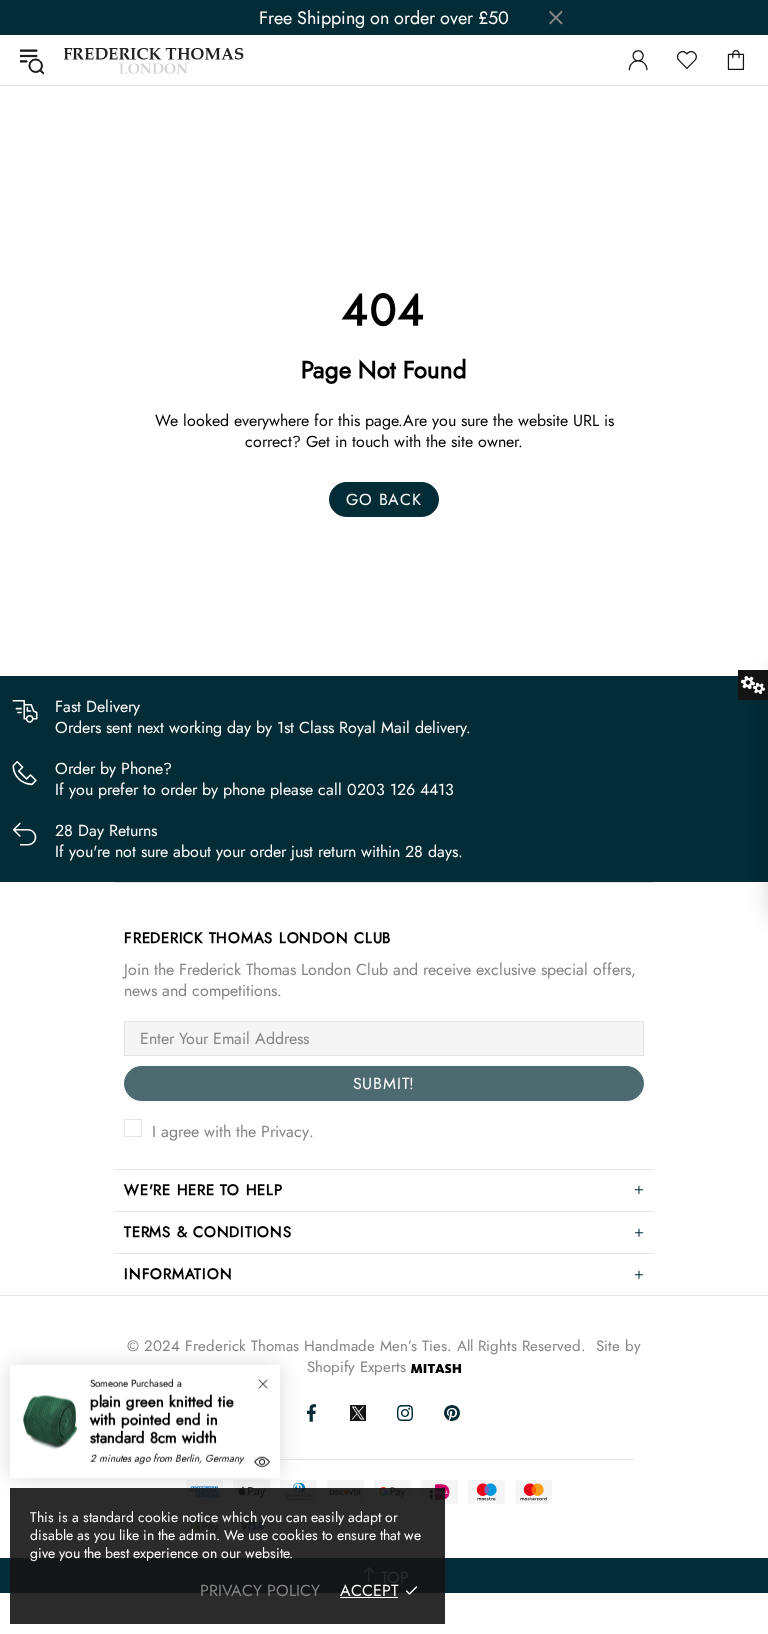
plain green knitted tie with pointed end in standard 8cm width (162, 1420)
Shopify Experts (356, 1367)
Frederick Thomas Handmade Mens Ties (154, 60)
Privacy (285, 1131)
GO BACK (384, 499)
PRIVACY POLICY (260, 1590)
